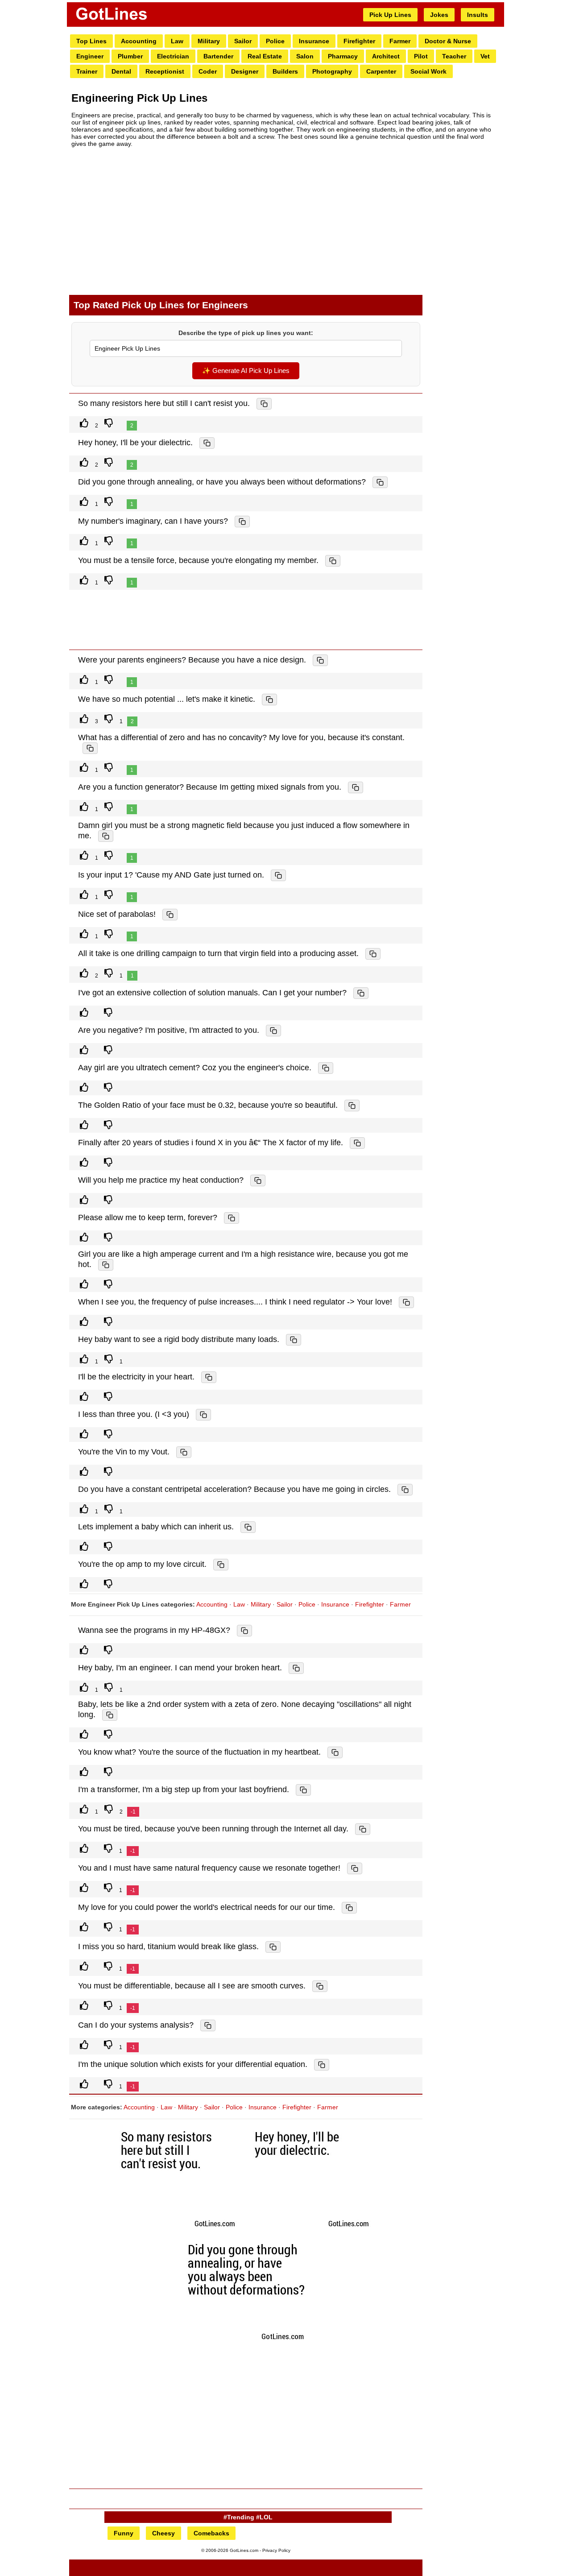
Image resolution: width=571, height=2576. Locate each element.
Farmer (400, 41)
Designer (245, 71)
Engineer (90, 56)
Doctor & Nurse (448, 41)
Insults (478, 15)
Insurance (314, 41)
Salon (305, 56)
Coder (208, 71)
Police (275, 41)
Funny (124, 2533)
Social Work (428, 71)
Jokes (439, 15)
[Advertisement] (246, 221)
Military (209, 41)
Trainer (87, 71)
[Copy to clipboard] (264, 404)
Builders (285, 71)
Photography (332, 71)
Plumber (130, 56)
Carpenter (381, 71)
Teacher (454, 56)
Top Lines (91, 41)
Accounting (139, 41)
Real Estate (265, 56)
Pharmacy (343, 56)
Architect (386, 56)
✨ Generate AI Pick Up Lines (246, 371)
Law (177, 41)
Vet (485, 56)
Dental (121, 71)
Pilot (421, 56)
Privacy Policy (276, 2550)
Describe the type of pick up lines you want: (246, 333)
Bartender (218, 56)
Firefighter (359, 41)
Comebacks (211, 2533)
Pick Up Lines (390, 15)
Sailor (243, 41)
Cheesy (163, 2533)
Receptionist (165, 71)
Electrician (173, 56)
